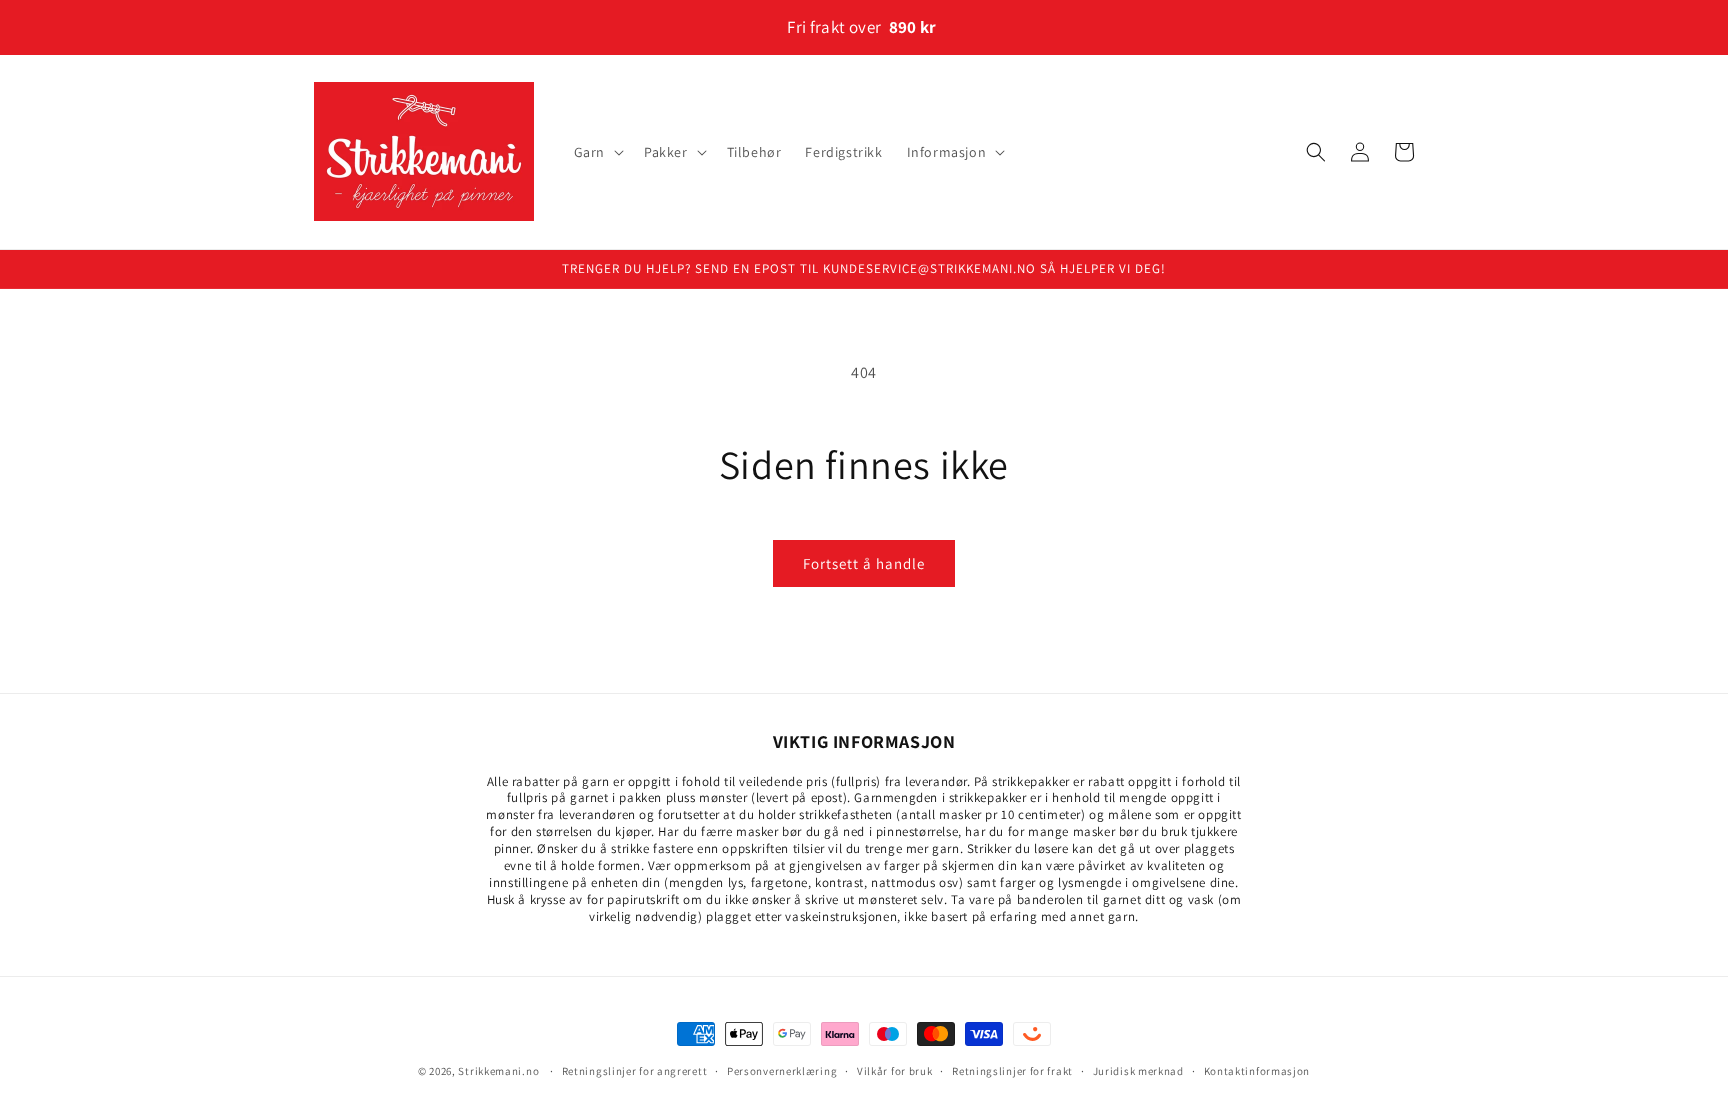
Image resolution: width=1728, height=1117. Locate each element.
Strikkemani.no (498, 1071)
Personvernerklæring (782, 1070)
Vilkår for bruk (895, 1070)
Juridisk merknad (1138, 1070)
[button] (597, 152)
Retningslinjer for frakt (1012, 1070)
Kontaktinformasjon (1257, 1070)
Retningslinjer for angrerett (635, 1070)
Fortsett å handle (864, 563)
